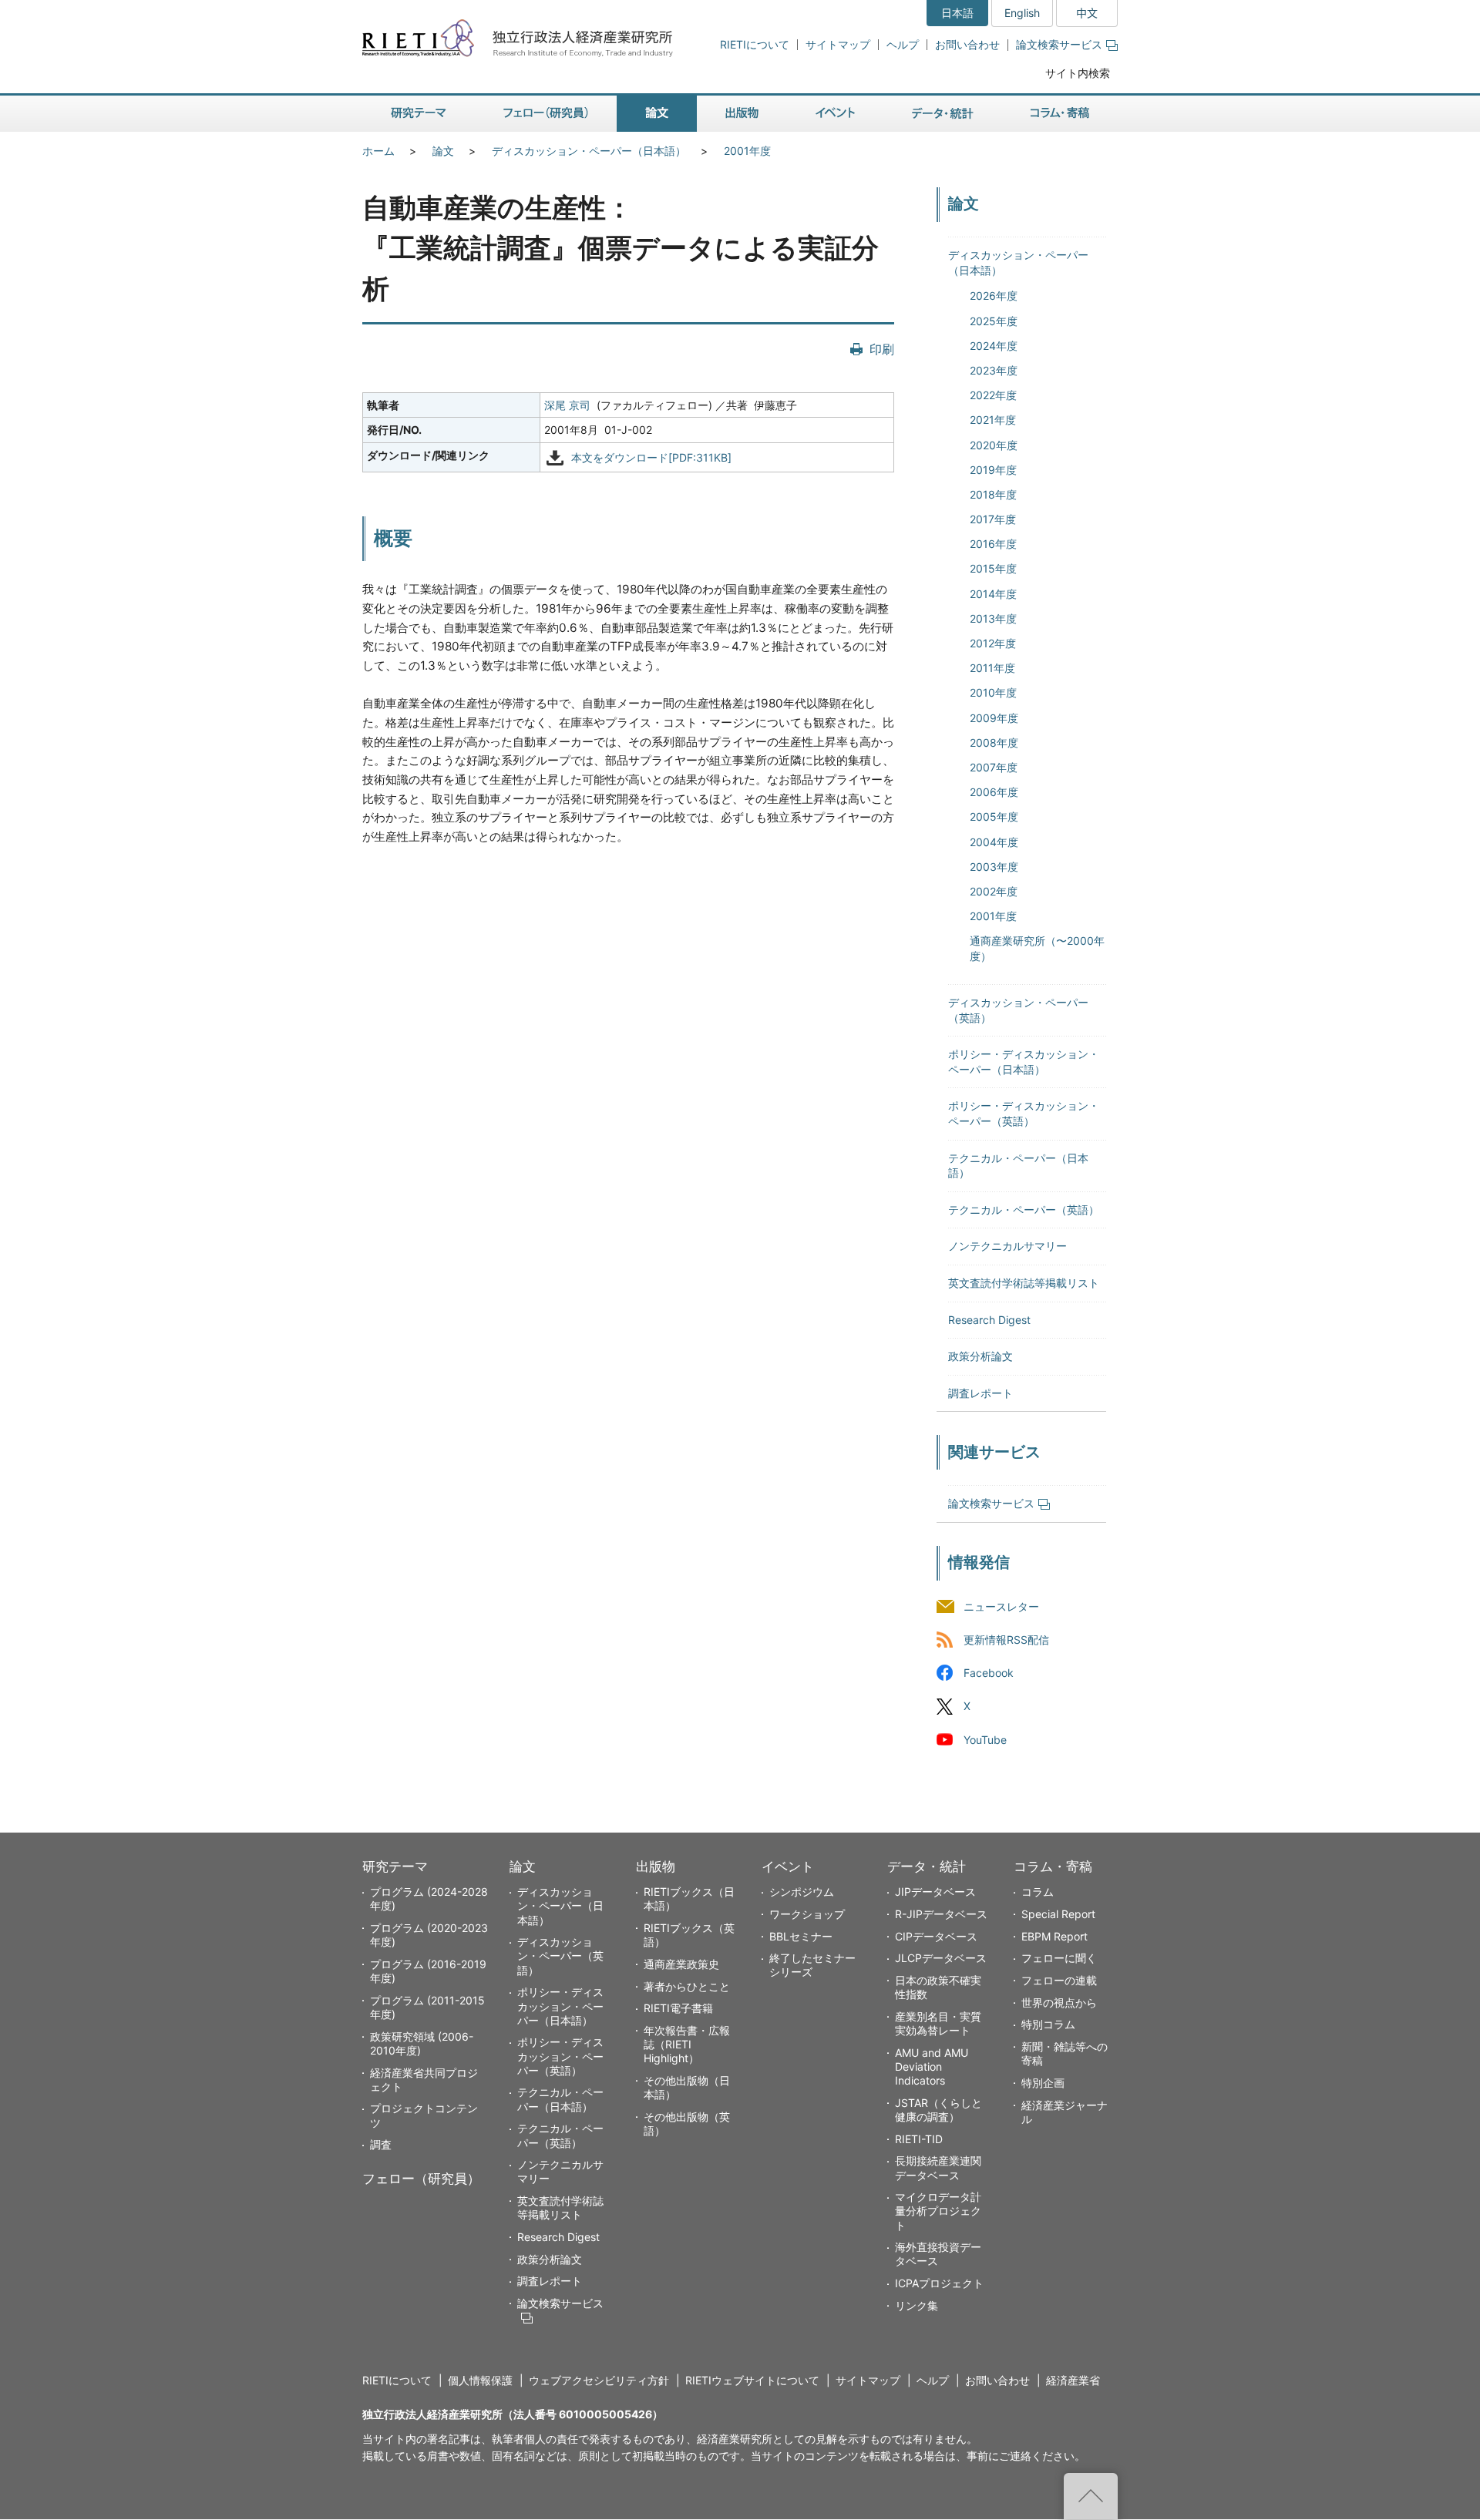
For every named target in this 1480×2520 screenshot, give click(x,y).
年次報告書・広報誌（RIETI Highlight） (687, 2044)
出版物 (656, 1866)
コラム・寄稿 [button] (1060, 114)
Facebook (989, 1673)
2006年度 (994, 792)
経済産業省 (1073, 2380)
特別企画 (1043, 2083)
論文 (443, 151)
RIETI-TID (919, 2139)
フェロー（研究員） (421, 2179)
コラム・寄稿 (1053, 1866)
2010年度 (993, 692)
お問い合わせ (967, 44)
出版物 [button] (742, 114)
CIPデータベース (936, 1936)
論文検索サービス (1059, 44)
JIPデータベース (935, 1892)
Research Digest (989, 1320)
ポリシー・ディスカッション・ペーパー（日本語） (560, 2006)
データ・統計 (927, 1866)
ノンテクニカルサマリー (1007, 1246)
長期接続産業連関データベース (938, 2167)
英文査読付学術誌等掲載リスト (1024, 1283)
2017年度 (993, 519)
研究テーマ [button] (419, 114)
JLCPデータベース (941, 1958)
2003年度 (994, 867)
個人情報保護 (480, 2380)
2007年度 (994, 767)
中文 (1087, 13)
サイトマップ (838, 44)
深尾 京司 (567, 405)
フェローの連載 (1059, 1980)
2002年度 (994, 891)
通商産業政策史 (681, 1964)
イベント (788, 1866)
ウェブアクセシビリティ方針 (599, 2380)
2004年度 (994, 842)
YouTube (985, 1740)
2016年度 (993, 544)
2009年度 (994, 718)
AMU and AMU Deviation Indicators (932, 2066)
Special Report (1058, 1914)
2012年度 (993, 643)
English (1022, 13)
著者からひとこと (687, 1986)
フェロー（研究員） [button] (546, 114)
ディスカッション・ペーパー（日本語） (589, 151)
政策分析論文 (980, 1356)
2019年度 (993, 470)
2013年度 (993, 618)
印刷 (882, 349)
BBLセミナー (801, 1936)
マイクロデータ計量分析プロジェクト (938, 2211)
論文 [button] (657, 114)
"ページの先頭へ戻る (1091, 2496)
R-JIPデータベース (941, 1914)
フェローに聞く (1059, 1958)
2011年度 (992, 668)
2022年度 (993, 395)
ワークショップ (807, 1914)
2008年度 (994, 743)
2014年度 (993, 594)
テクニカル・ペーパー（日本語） (560, 2099)
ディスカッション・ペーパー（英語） (560, 1956)
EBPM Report (1054, 1936)
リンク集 (917, 2305)
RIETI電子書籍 (678, 2008)
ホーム (378, 151)
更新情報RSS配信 (1006, 1640)
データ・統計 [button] (943, 114)
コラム (1038, 1892)
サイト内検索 (1078, 73)
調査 (381, 2144)
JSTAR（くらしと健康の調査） (938, 2110)
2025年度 (994, 321)
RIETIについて (755, 44)
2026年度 (994, 296)
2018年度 (993, 494)
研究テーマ (395, 1866)
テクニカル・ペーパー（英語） (1024, 1210)
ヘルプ (903, 44)
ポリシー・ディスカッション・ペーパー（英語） (560, 2056)
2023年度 (994, 370)
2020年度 (994, 445)
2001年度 (747, 151)
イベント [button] (835, 114)
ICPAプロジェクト (939, 2283)
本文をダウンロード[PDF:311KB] (651, 458)
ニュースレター (1001, 1607)
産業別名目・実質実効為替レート (938, 2023)
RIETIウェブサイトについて (752, 2380)
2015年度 (993, 568)
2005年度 (994, 816)
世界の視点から (1059, 2003)
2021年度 (993, 420)
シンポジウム (802, 1892)
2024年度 (994, 346)
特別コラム (1048, 2024)
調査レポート (980, 1393)
